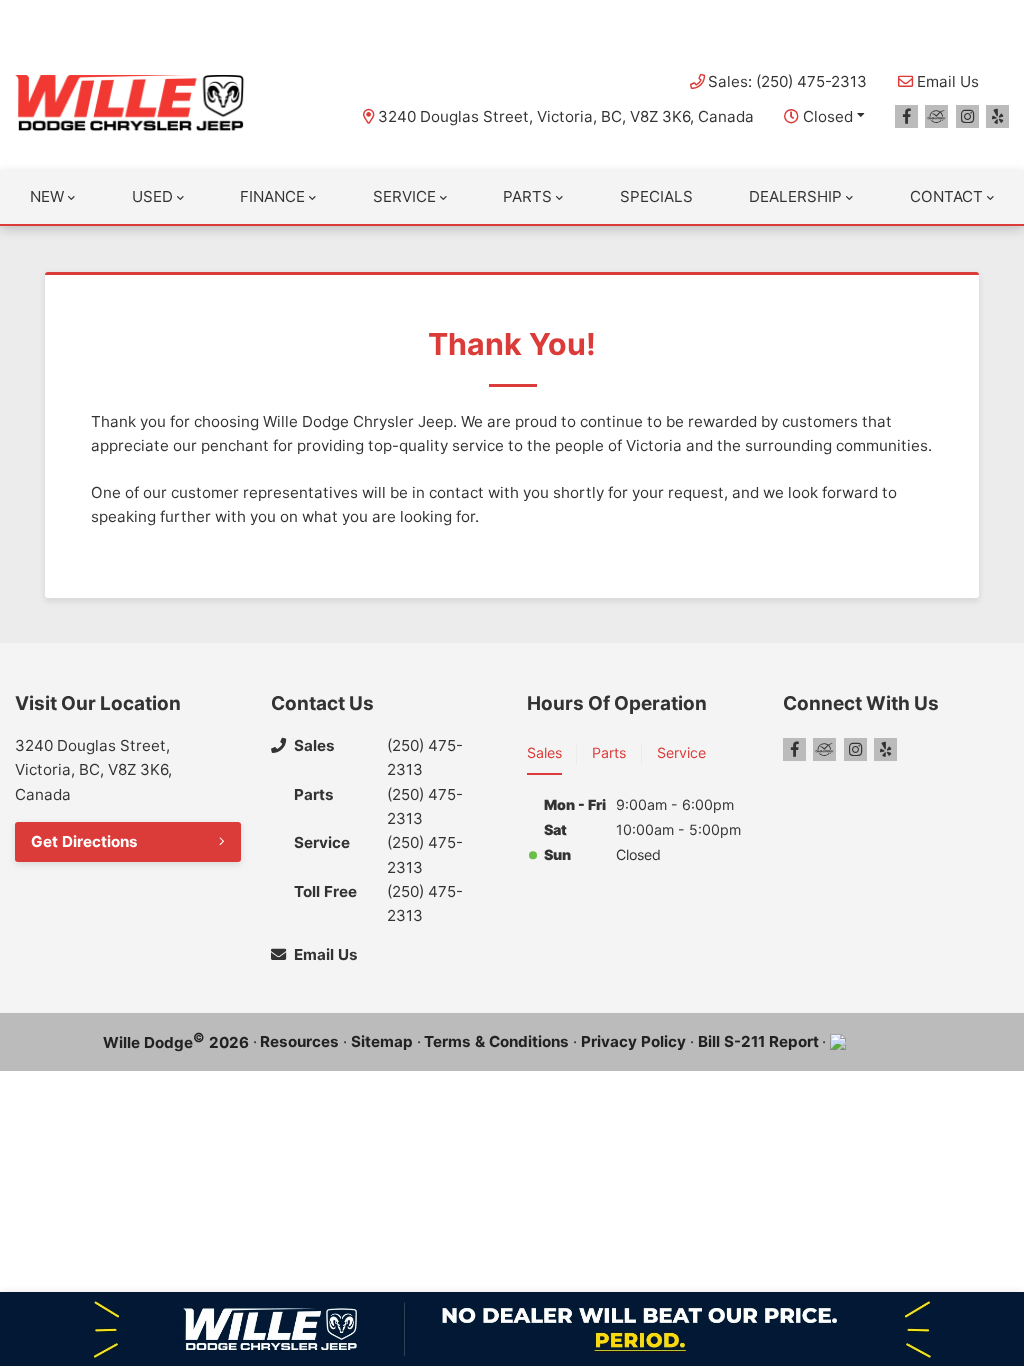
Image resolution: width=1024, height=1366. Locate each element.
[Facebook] (906, 116)
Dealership (795, 196)
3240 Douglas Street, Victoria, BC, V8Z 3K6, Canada (566, 116)
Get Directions (84, 841)
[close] (990, 17)
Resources (299, 1041)
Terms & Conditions (496, 1041)
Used (152, 196)
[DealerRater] (936, 116)
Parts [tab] (609, 752)
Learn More (731, 19)
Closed (828, 116)
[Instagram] (967, 116)
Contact (946, 196)
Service (404, 196)
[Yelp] (997, 116)
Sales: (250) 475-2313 (787, 81)
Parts (527, 196)
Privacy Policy (633, 1041)
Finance (272, 196)
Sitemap (382, 1041)
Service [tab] (681, 752)
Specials (656, 196)
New (47, 196)
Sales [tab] (544, 752)
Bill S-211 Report (758, 1041)
